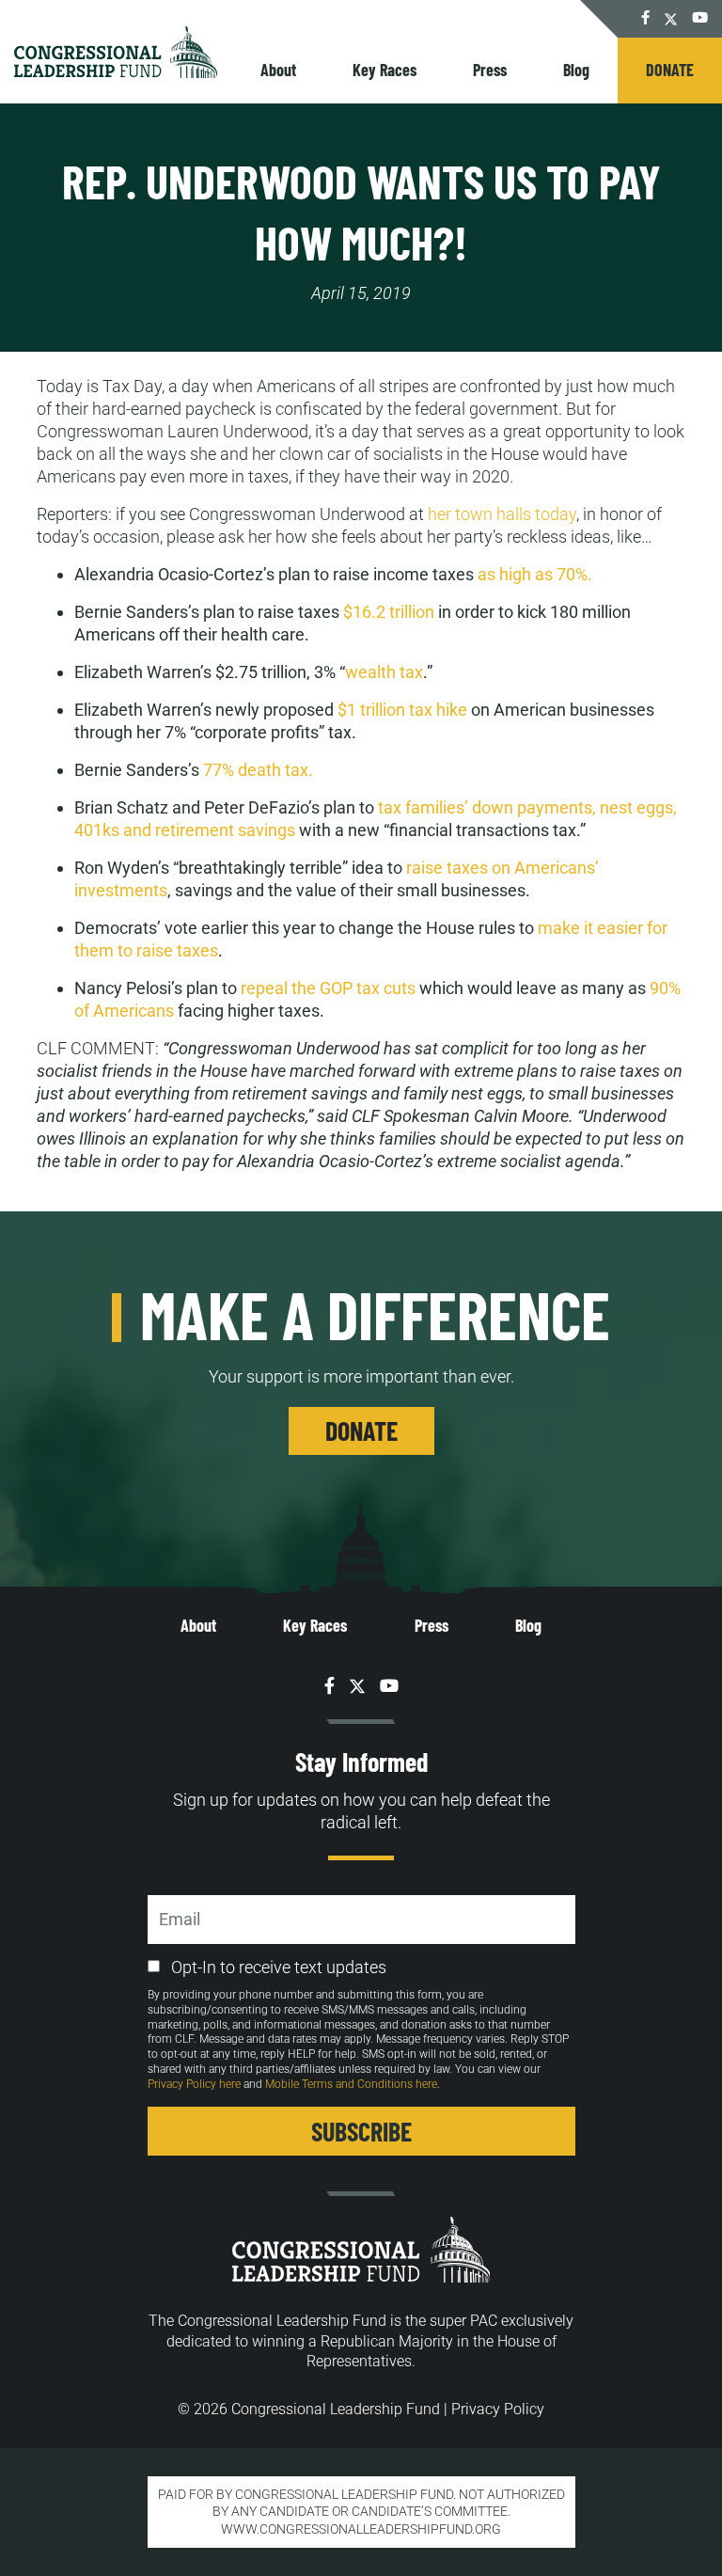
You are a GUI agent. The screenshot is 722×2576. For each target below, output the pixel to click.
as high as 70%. (535, 574)
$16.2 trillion (389, 612)
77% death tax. (258, 770)
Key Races (385, 70)
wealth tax (384, 672)
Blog (576, 70)
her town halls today (502, 514)
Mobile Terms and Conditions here (351, 2084)
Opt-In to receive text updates (279, 1967)
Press (490, 70)
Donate (670, 70)
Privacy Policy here (194, 2084)
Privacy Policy (498, 2409)
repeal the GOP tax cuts (328, 988)
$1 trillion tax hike (402, 710)
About (278, 70)
